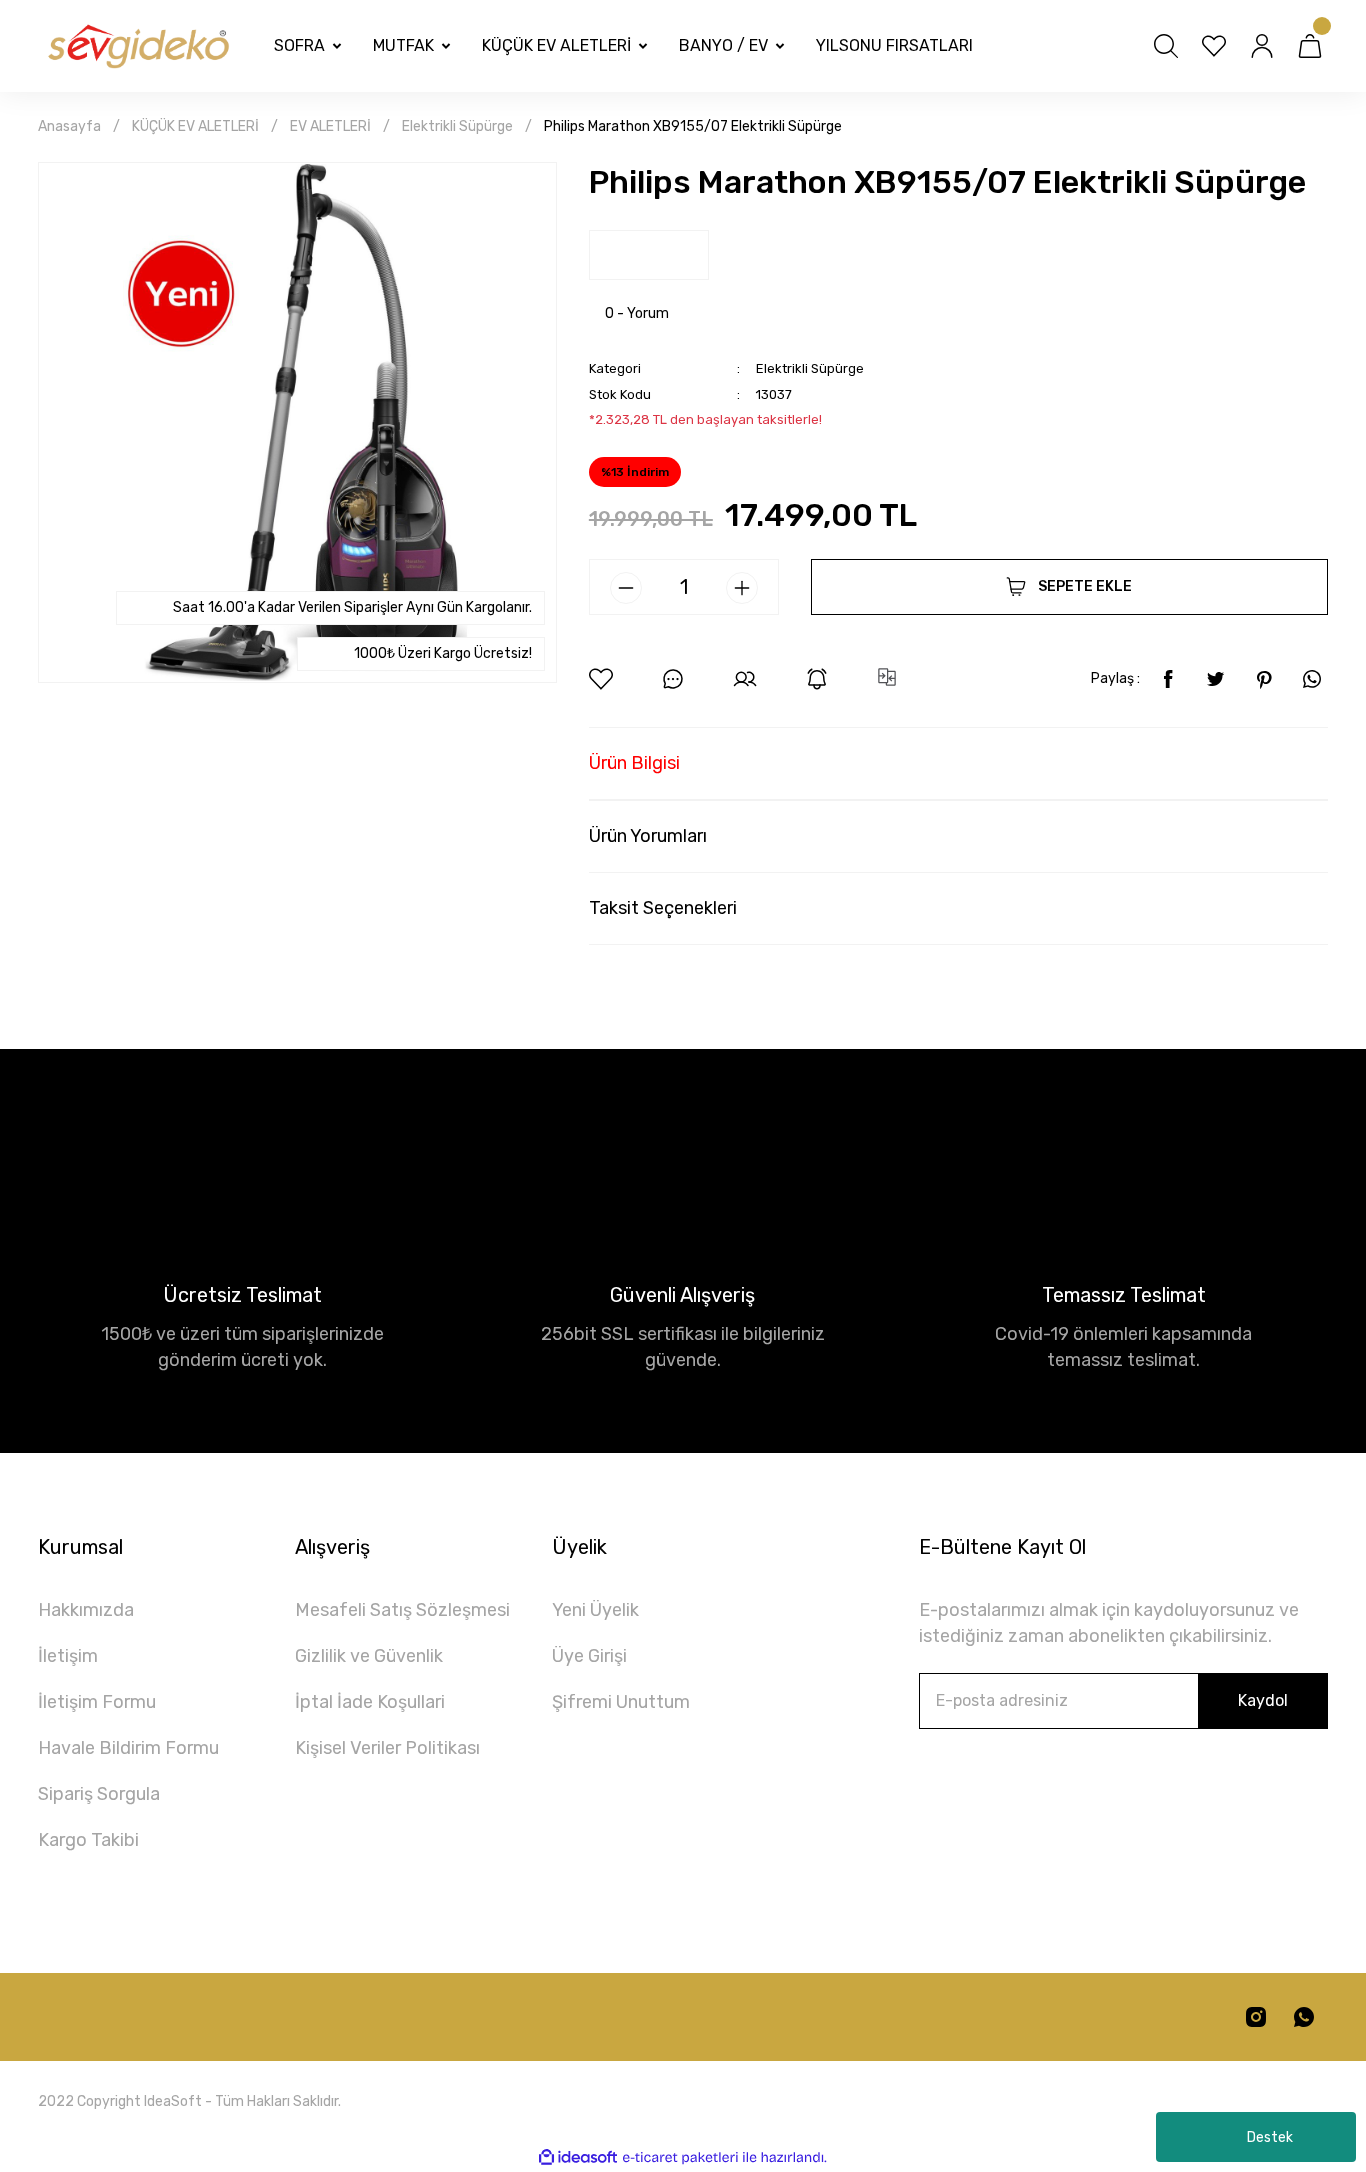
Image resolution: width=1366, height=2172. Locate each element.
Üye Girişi (589, 1656)
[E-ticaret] (680, 2157)
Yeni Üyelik (595, 1610)
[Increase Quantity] (742, 588)
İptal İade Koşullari (370, 1702)
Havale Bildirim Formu (128, 1748)
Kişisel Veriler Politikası (387, 1748)
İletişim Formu (97, 1702)
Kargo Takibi (88, 1840)
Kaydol (1263, 1700)
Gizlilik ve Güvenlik (369, 1656)
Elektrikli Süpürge (810, 368)
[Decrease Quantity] (626, 588)
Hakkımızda (86, 1610)
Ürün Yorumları (648, 836)
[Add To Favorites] (601, 679)
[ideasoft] (578, 2157)
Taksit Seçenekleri (663, 908)
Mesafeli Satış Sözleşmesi (402, 1610)
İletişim (68, 1656)
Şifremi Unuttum (621, 1702)
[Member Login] (1262, 46)
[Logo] (137, 46)
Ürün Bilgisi (634, 763)
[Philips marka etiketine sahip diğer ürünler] (649, 255)
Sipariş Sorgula (99, 1794)
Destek (1270, 2137)
